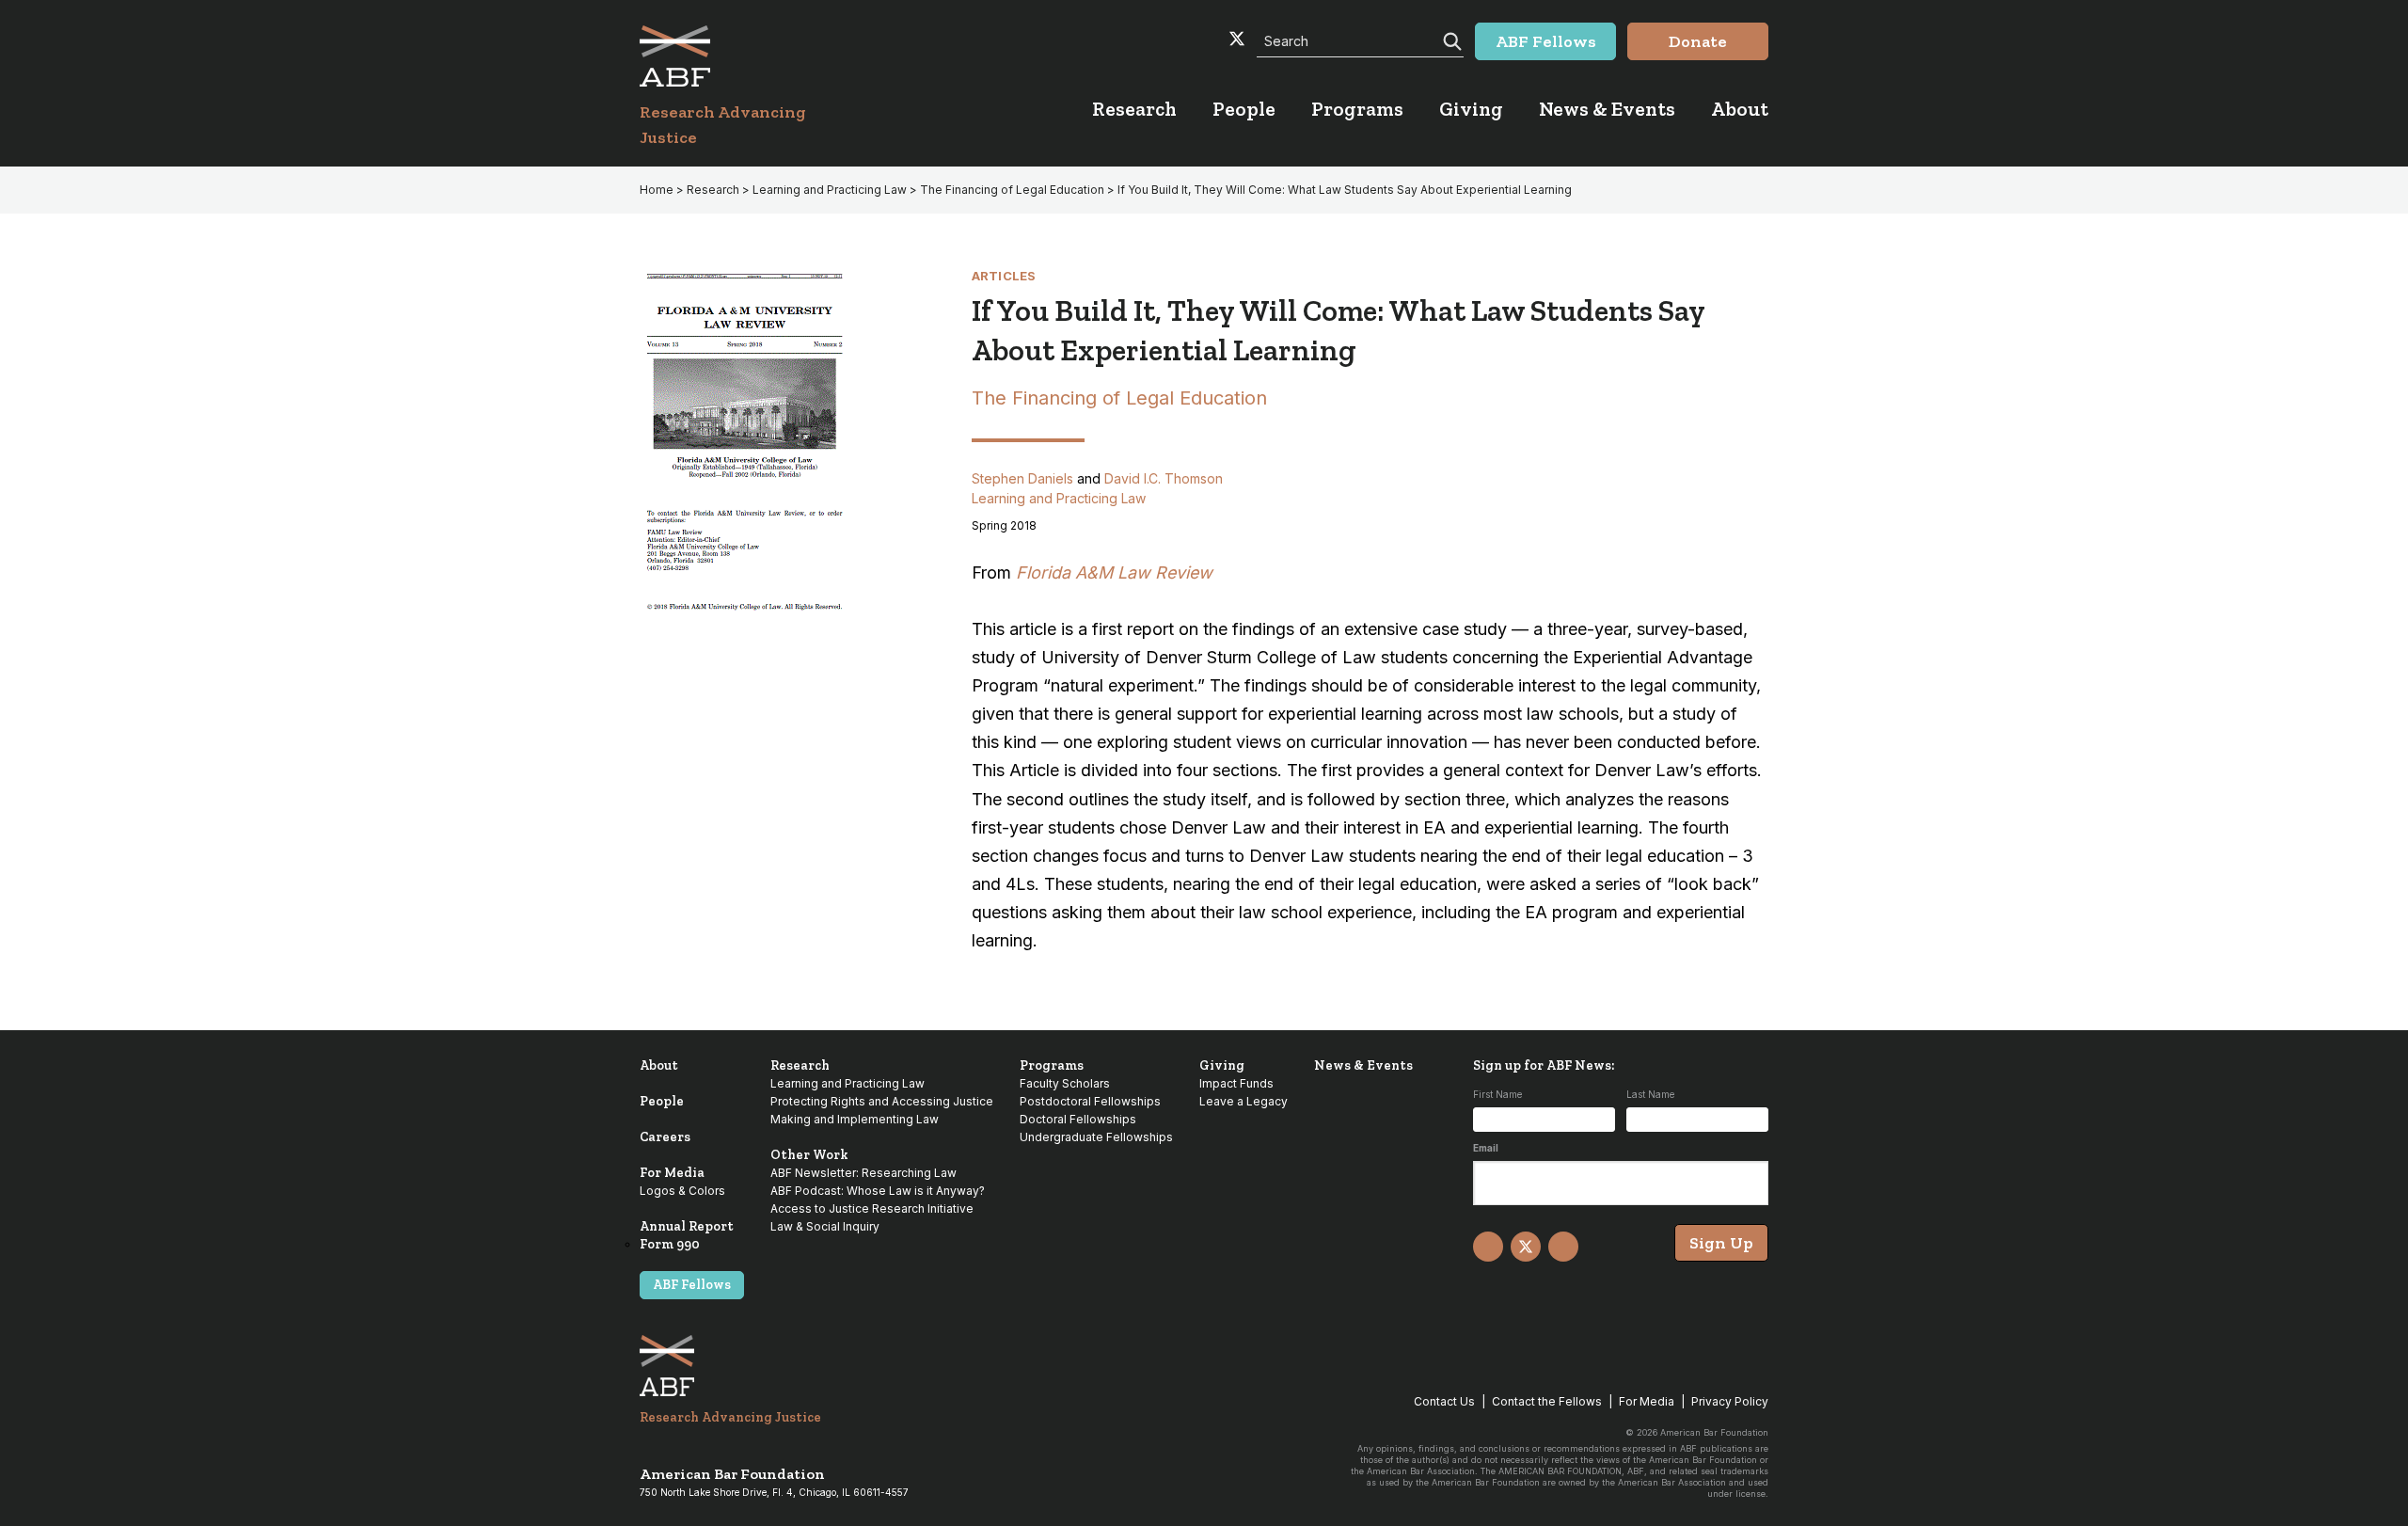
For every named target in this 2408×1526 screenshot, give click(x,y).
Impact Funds (1236, 1083)
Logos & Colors (682, 1191)
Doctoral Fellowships (1078, 1119)
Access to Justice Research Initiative (872, 1208)
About (659, 1065)
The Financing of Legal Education (1012, 190)
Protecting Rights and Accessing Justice (882, 1101)
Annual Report (687, 1226)
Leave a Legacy (1244, 1101)
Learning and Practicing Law (830, 190)
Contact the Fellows (1547, 1401)
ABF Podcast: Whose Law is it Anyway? (878, 1191)
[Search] (1450, 40)
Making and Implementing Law (855, 1119)
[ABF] (745, 56)
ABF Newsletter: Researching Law (863, 1173)
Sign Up (1721, 1243)
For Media (672, 1173)
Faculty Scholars (1065, 1083)
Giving (1222, 1065)
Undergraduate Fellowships (1096, 1137)
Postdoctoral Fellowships (1090, 1101)
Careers (665, 1137)
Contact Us (1444, 1401)
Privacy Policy (1730, 1401)
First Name (1497, 1094)
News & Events (1363, 1065)
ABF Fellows (692, 1285)
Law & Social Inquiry (825, 1226)
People (662, 1101)
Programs (1052, 1065)
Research (713, 190)
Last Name (1650, 1094)
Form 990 (670, 1244)
